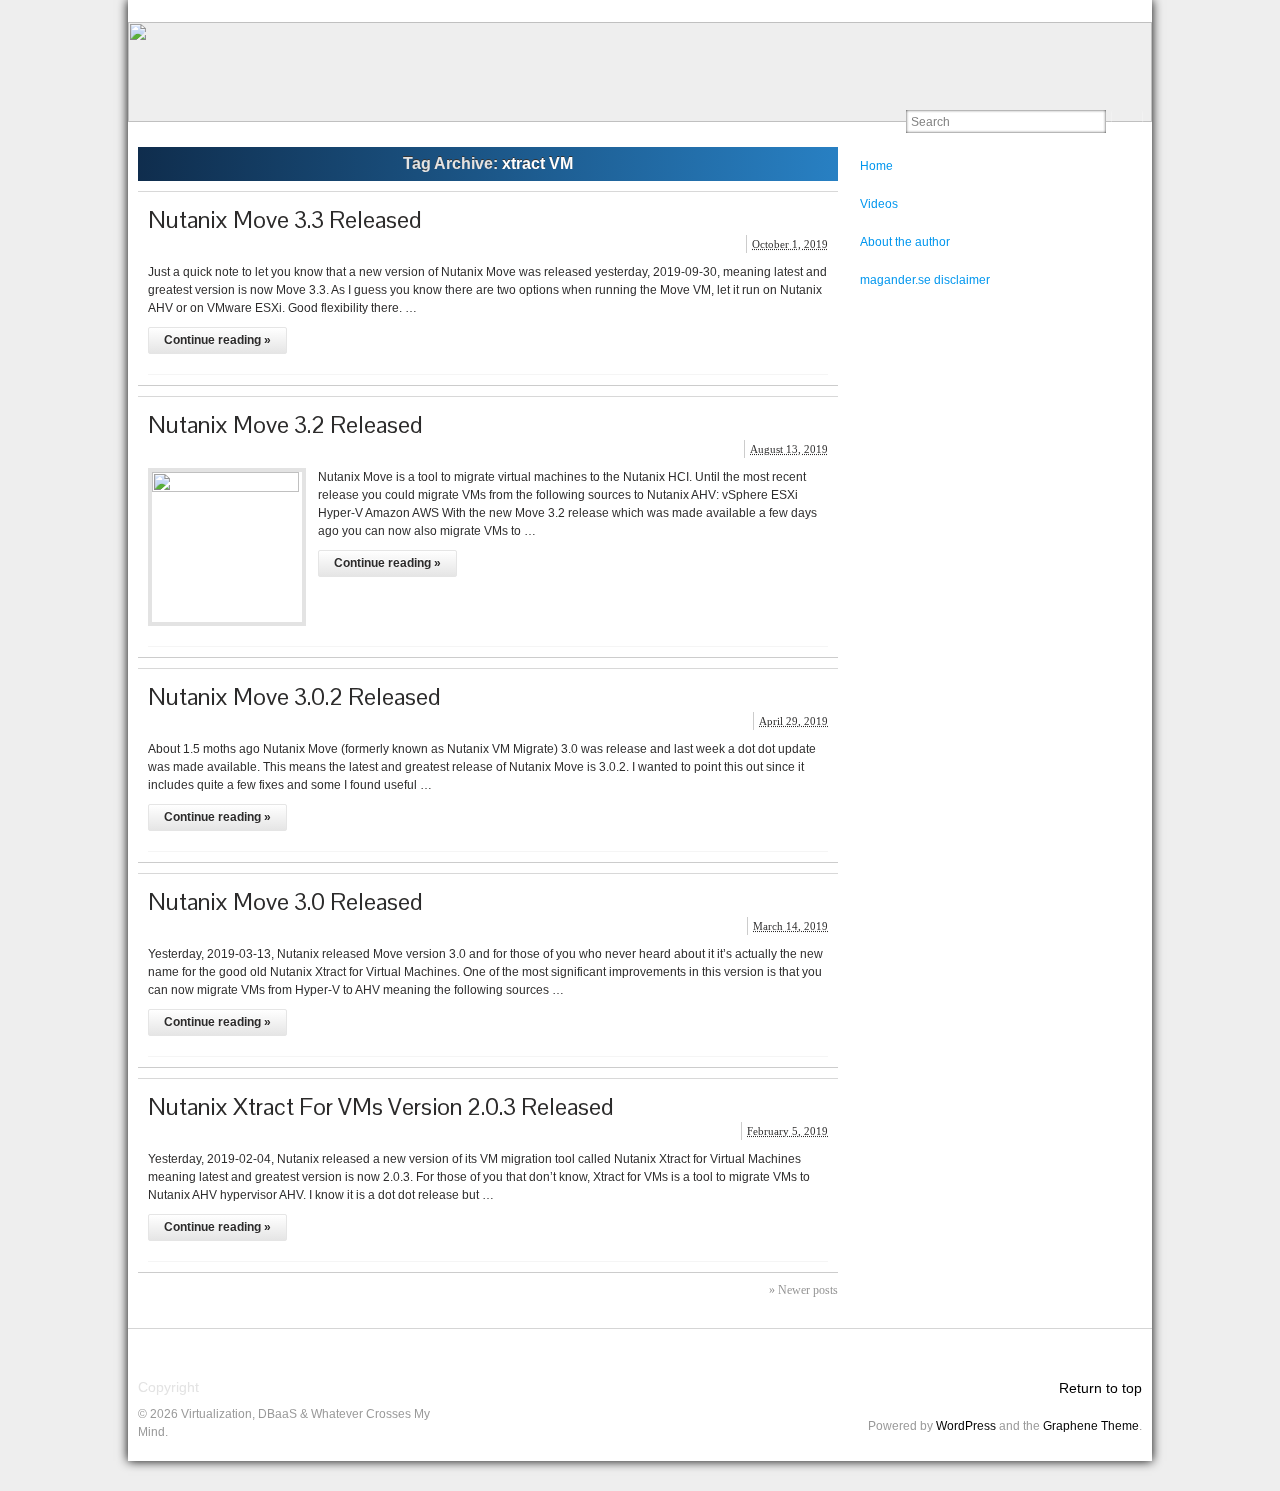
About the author (905, 242)
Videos (879, 204)
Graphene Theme (1091, 1426)
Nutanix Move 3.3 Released (285, 219)
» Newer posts (803, 1290)
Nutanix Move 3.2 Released (285, 424)
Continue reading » (217, 340)
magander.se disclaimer (925, 280)
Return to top (1100, 1388)
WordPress (966, 1426)
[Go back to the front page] (640, 72)
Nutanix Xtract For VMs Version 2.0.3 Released (381, 1106)
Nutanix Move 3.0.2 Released (294, 696)
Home (876, 166)
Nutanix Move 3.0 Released (285, 901)
